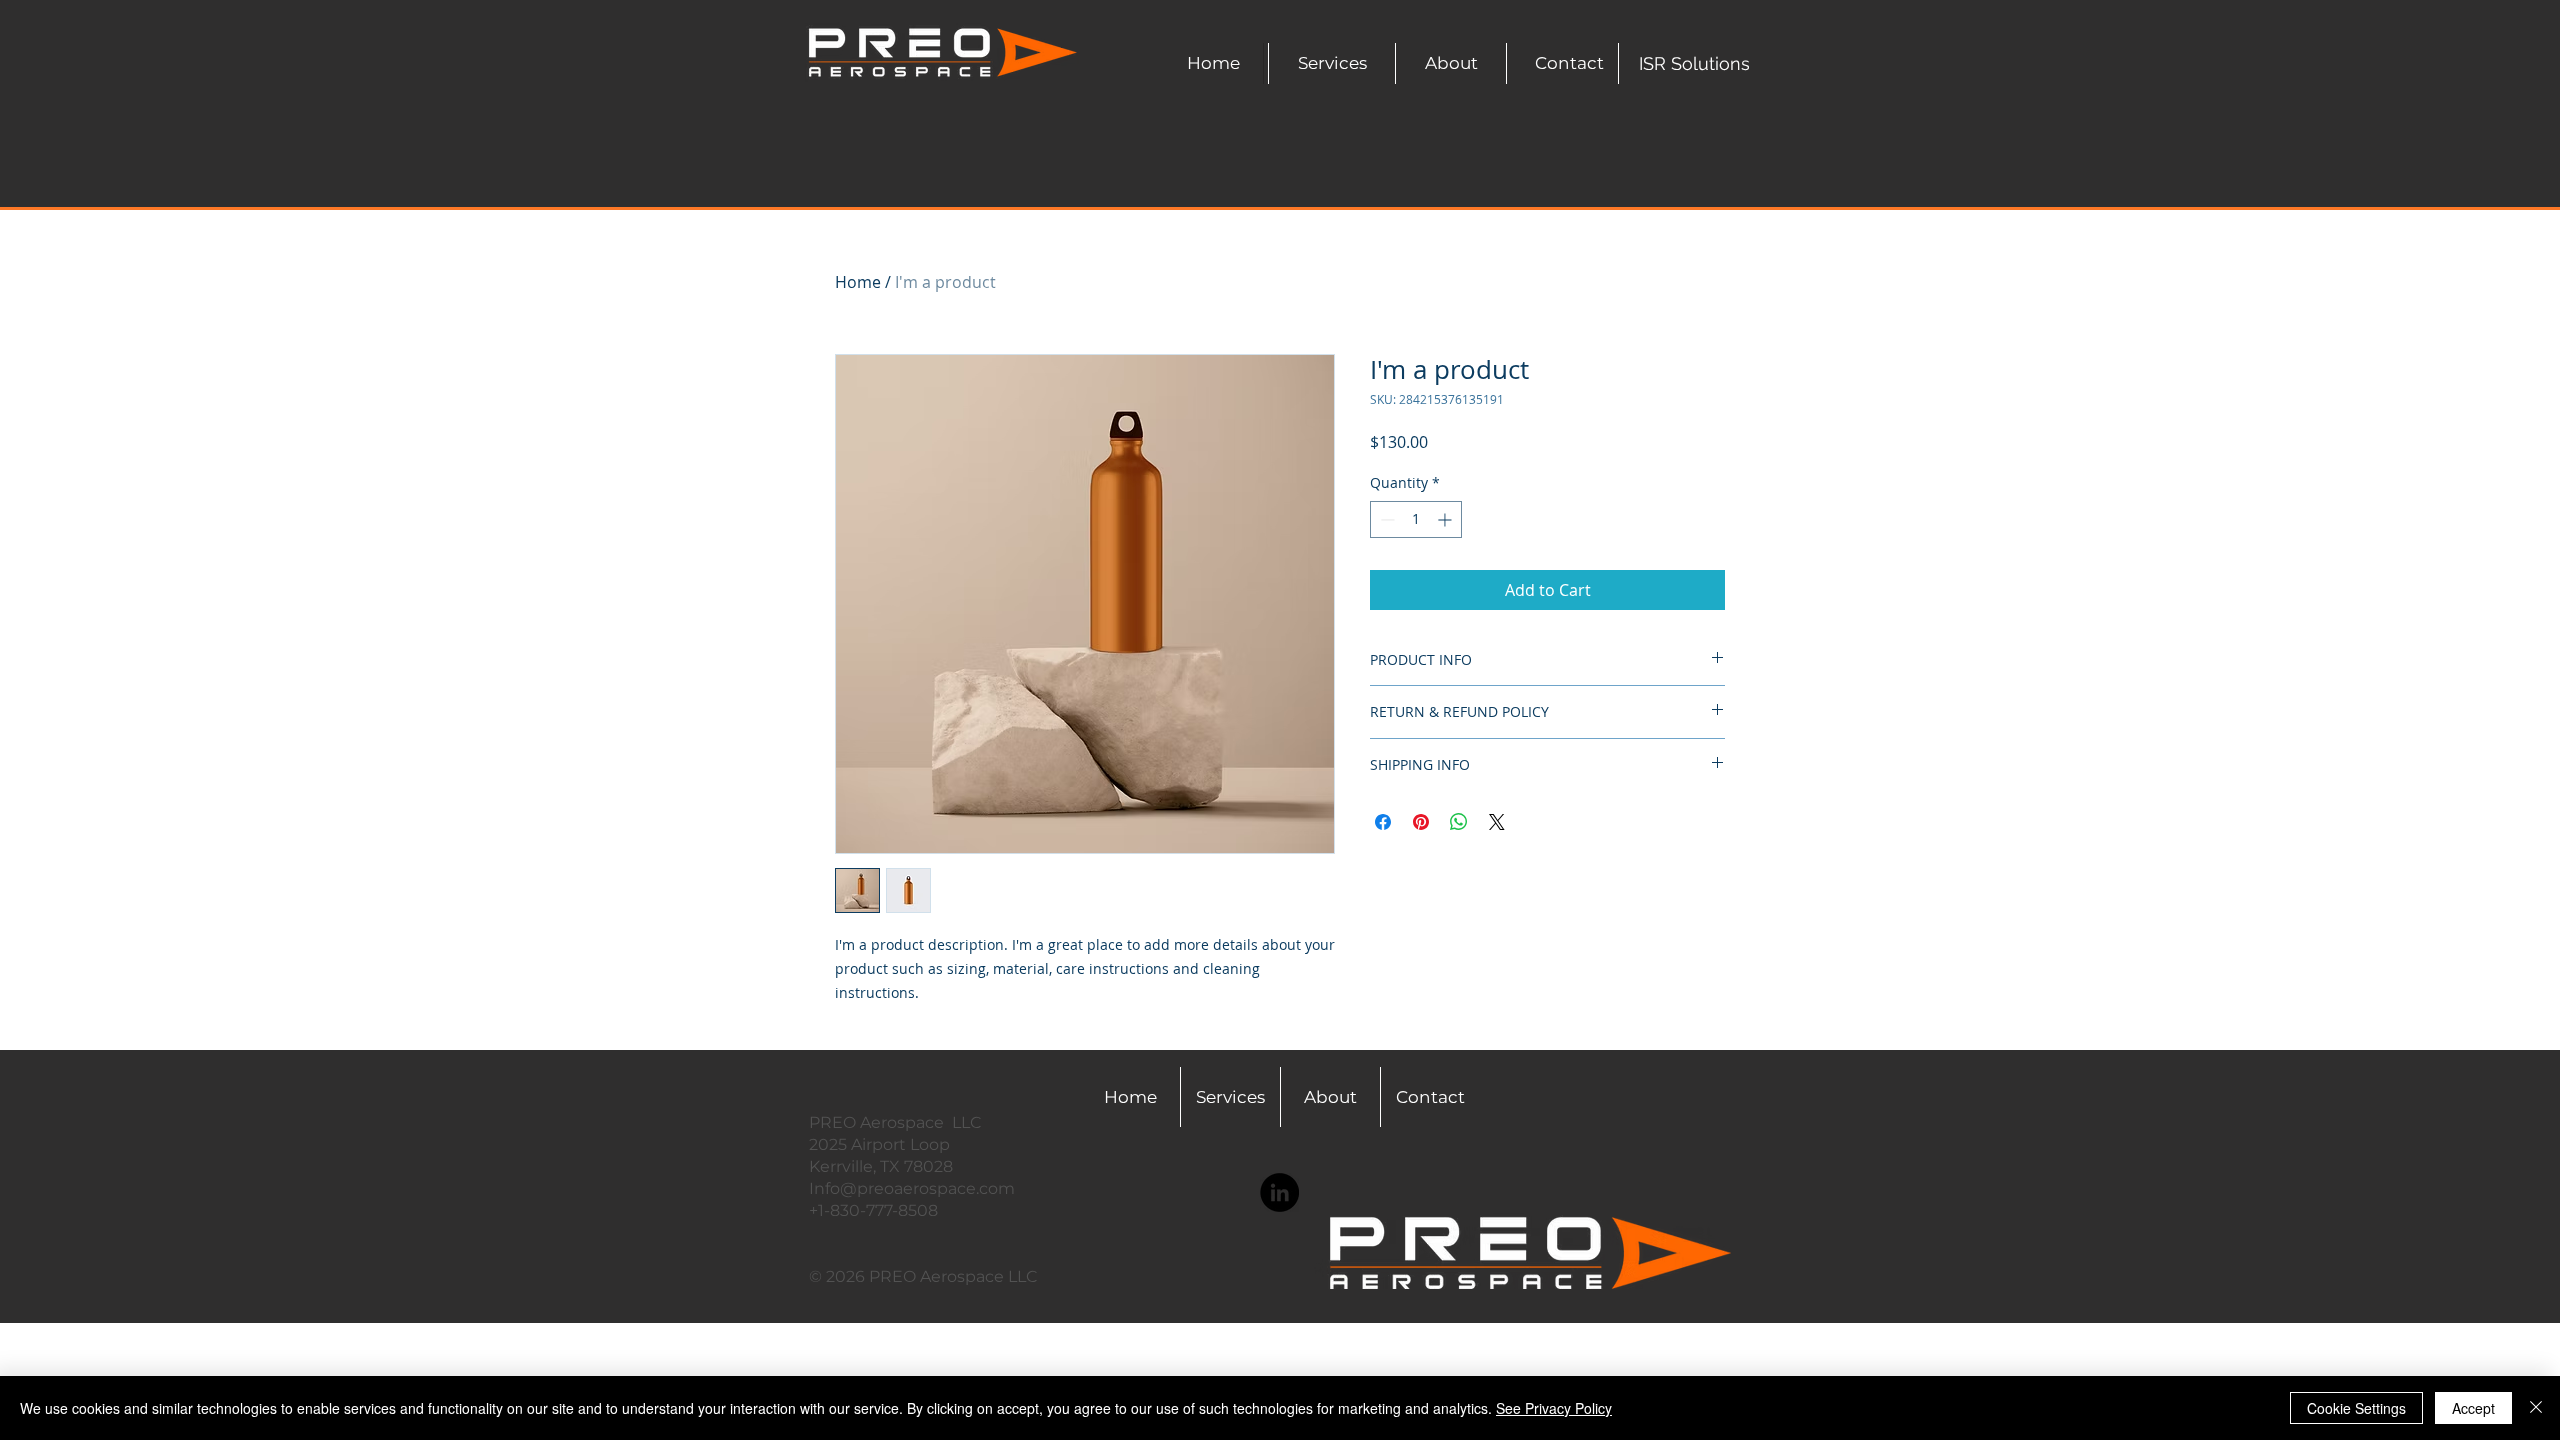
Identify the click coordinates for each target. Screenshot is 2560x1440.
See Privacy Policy (1554, 1408)
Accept (2473, 1408)
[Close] (2536, 1408)
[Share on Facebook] (1383, 822)
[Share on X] (1497, 822)
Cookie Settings (2356, 1408)
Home (858, 282)
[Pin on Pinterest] (1421, 822)
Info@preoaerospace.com (912, 1188)
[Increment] (1446, 519)
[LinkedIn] (1279, 1192)
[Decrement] (1385, 519)
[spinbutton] (1416, 519)
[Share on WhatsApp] (1459, 822)
